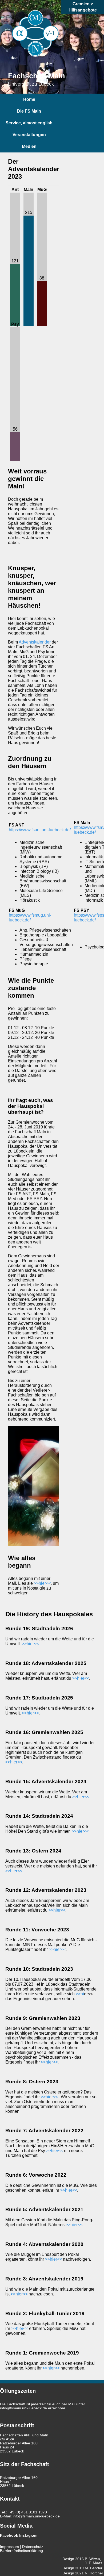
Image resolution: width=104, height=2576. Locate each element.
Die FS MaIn (29, 111)
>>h (79, 1994)
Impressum (9, 2547)
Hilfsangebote (83, 10)
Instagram (28, 2535)
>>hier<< (42, 1583)
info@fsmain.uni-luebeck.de (23, 2408)
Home (29, 99)
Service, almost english (29, 123)
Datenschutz (33, 2547)
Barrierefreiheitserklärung (21, 2551)
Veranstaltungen (29, 135)
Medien (29, 146)
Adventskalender (35, 642)
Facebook (9, 2535)
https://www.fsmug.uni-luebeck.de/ (30, 918)
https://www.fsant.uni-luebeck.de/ (40, 830)
